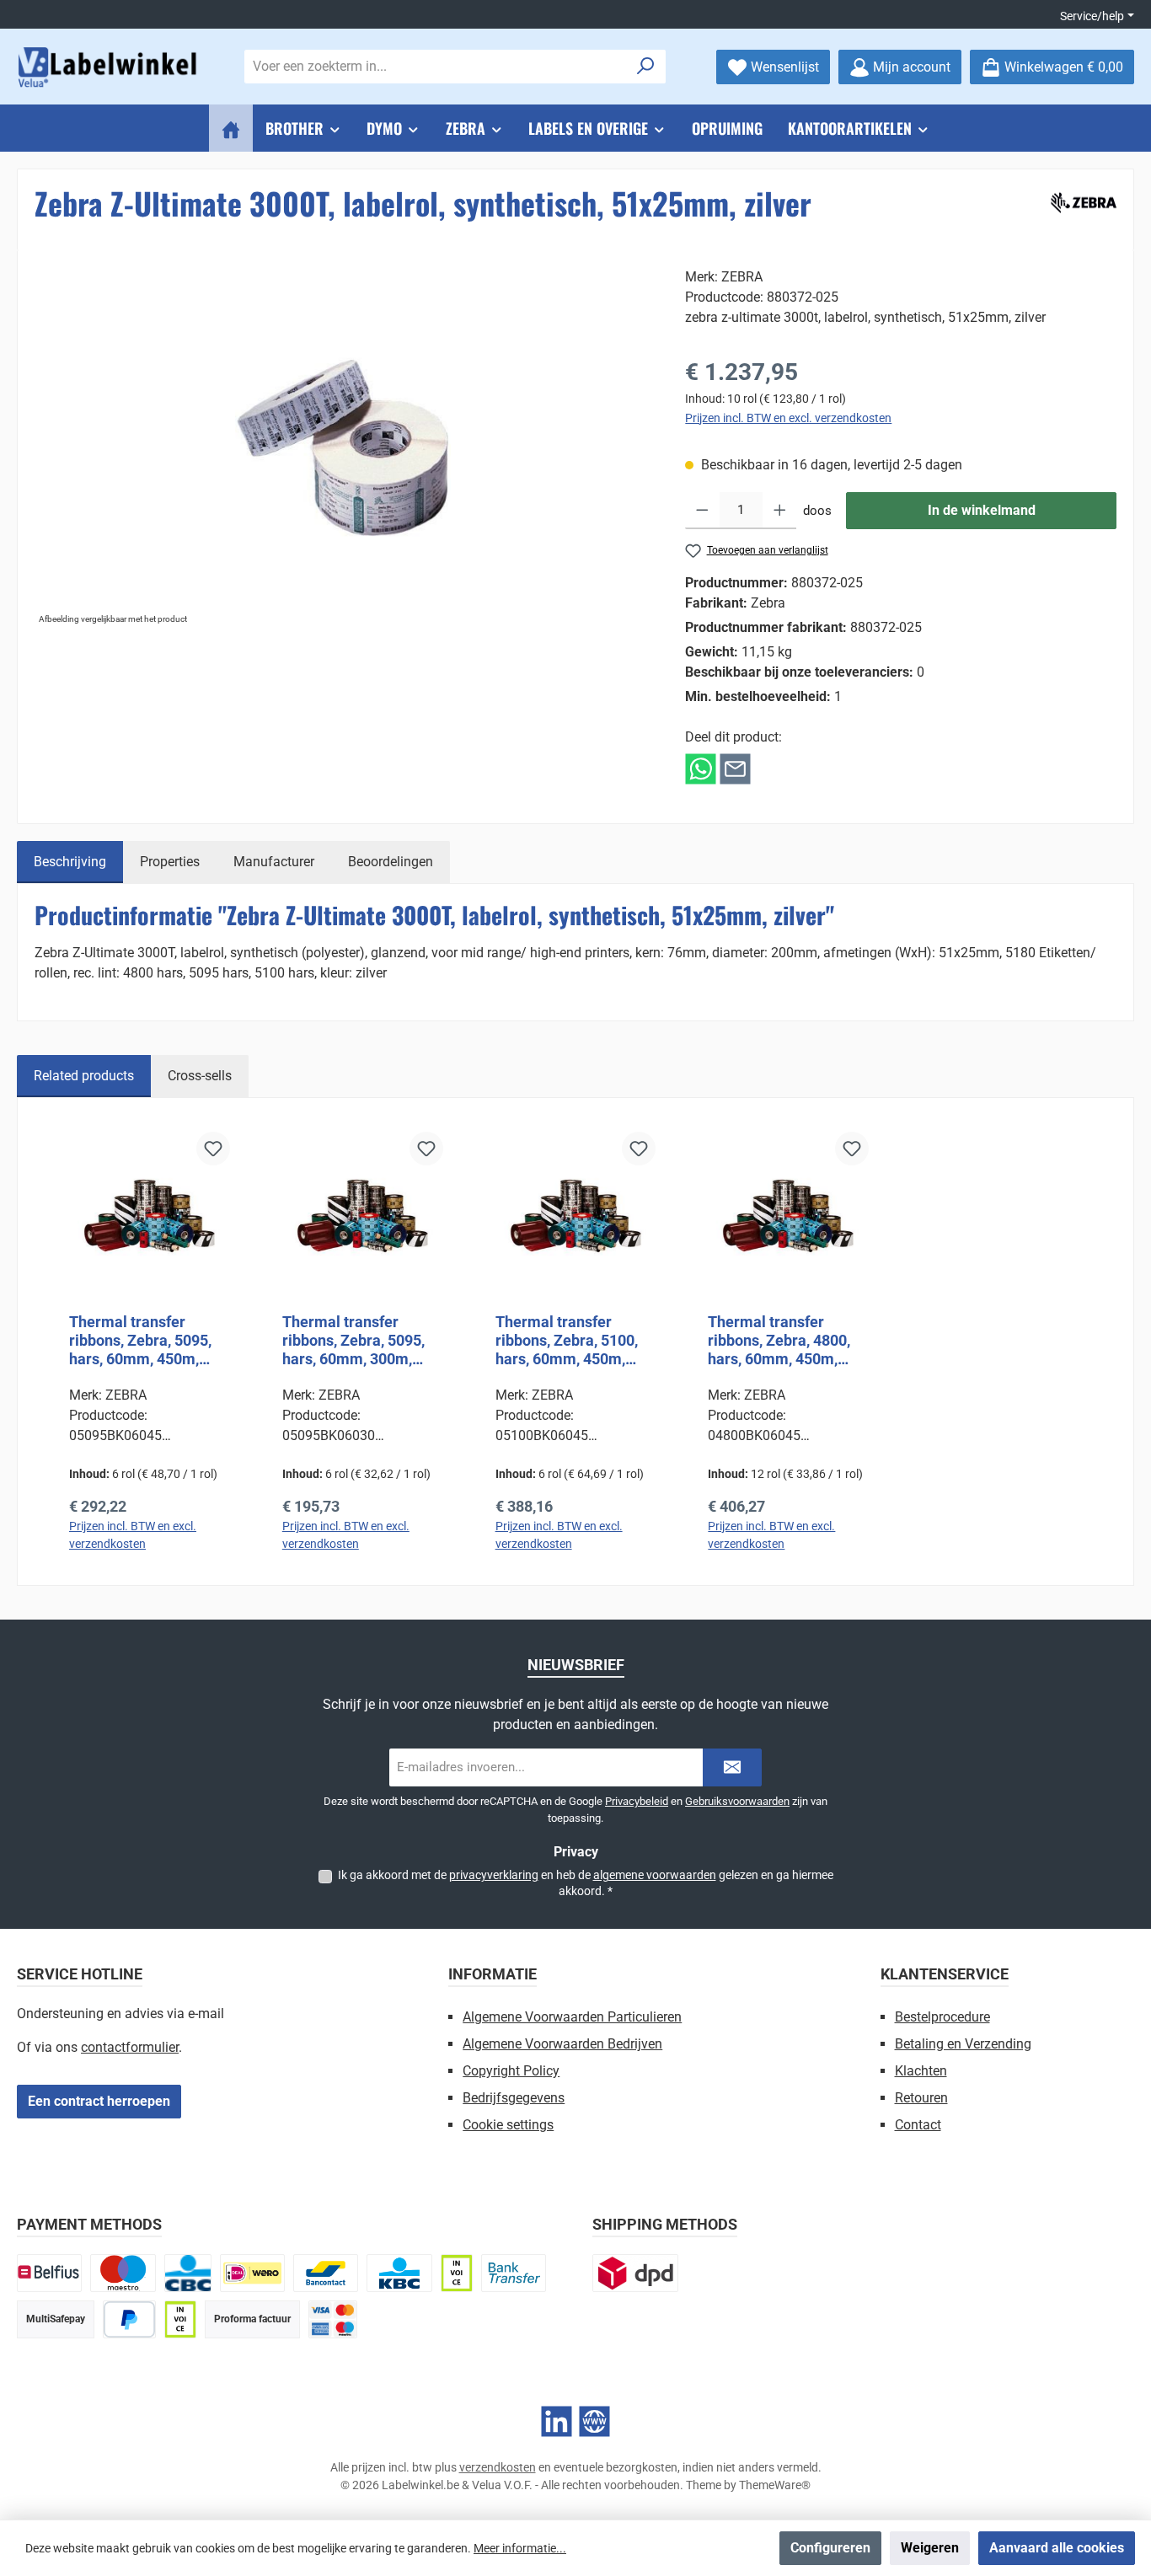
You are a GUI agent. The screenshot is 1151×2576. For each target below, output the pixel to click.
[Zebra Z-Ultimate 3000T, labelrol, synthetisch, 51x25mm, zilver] (343, 448)
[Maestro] (123, 2273)
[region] (343, 448)
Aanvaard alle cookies (1057, 2548)
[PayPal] (129, 2319)
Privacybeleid (637, 1801)
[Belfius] (49, 2273)
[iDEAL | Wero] (252, 2273)
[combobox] (436, 67)
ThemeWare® (775, 2485)
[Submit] (732, 1767)
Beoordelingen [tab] (391, 862)
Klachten (921, 2071)
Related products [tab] (84, 1076)
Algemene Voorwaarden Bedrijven (562, 2044)
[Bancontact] (326, 2273)
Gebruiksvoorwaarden (737, 1801)
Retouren (921, 2098)
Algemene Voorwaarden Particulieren (572, 2017)
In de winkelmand (982, 510)
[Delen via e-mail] (735, 768)
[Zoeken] (646, 67)
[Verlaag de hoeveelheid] (702, 511)
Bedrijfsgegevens (514, 2098)
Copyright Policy (511, 2071)
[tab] (70, 862)
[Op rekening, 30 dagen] (457, 2273)
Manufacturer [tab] (274, 862)
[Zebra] (1081, 200)
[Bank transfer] (514, 2273)
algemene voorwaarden (655, 1875)
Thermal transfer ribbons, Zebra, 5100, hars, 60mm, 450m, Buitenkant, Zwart (567, 1341)
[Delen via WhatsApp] (701, 768)
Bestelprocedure (942, 2017)
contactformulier (130, 2047)
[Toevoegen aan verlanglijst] (213, 1149)
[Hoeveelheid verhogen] (780, 511)
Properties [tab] (170, 862)
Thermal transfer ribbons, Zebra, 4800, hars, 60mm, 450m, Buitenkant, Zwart (779, 1341)
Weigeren (930, 2548)
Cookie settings (508, 2125)
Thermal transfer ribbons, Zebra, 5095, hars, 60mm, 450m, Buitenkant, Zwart (140, 1341)
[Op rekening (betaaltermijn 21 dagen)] (180, 2319)
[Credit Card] (333, 2319)
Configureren (830, 2548)
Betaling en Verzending (963, 2044)
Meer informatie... (520, 2548)
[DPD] (635, 2273)
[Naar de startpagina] (110, 67)
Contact (918, 2125)
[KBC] (399, 2273)
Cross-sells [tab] (200, 1076)
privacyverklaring (494, 1875)
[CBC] (188, 2273)
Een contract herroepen (99, 2101)
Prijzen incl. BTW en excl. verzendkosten (788, 418)
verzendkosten (498, 2467)
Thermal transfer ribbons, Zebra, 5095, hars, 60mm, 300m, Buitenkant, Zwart (353, 1341)
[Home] (231, 128)
